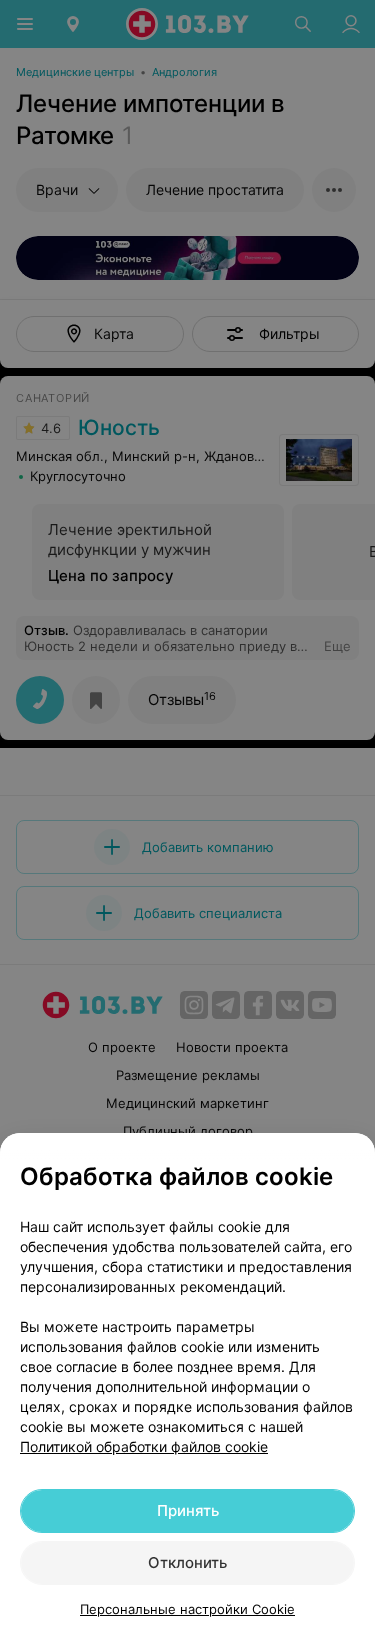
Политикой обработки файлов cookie (144, 1446)
